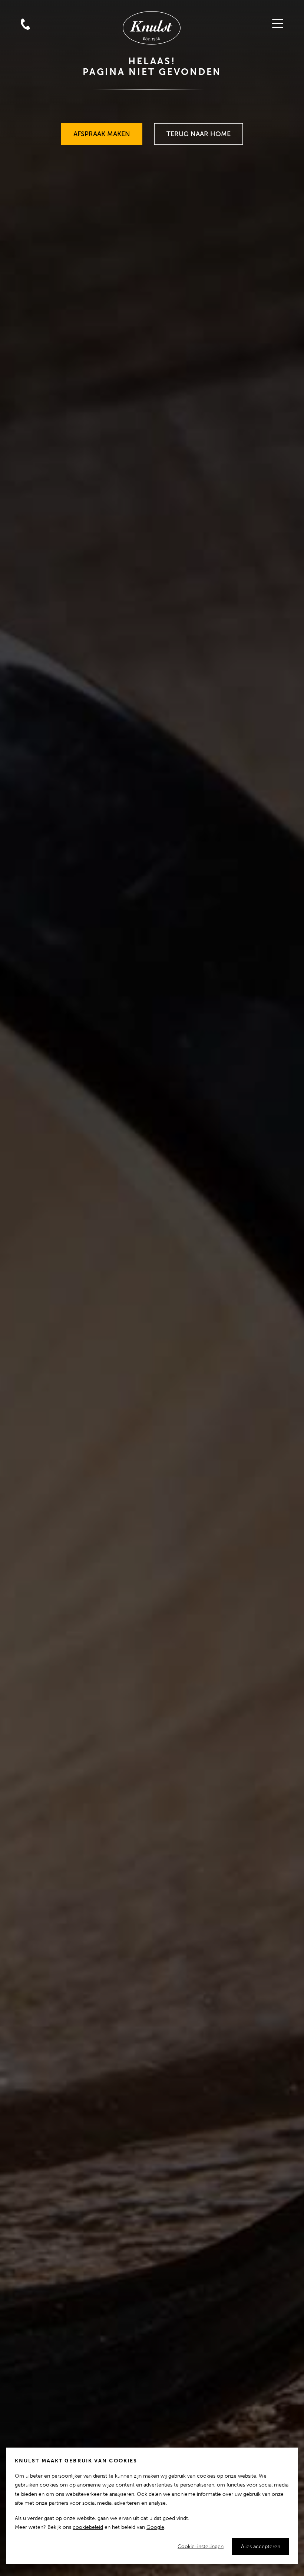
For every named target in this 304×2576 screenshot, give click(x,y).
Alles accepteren (261, 2546)
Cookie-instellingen (201, 2546)
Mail (25, 9)
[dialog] (152, 2506)
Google (155, 2527)
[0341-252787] (42, 9)
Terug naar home (199, 131)
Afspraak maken (102, 131)
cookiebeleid (88, 2527)
